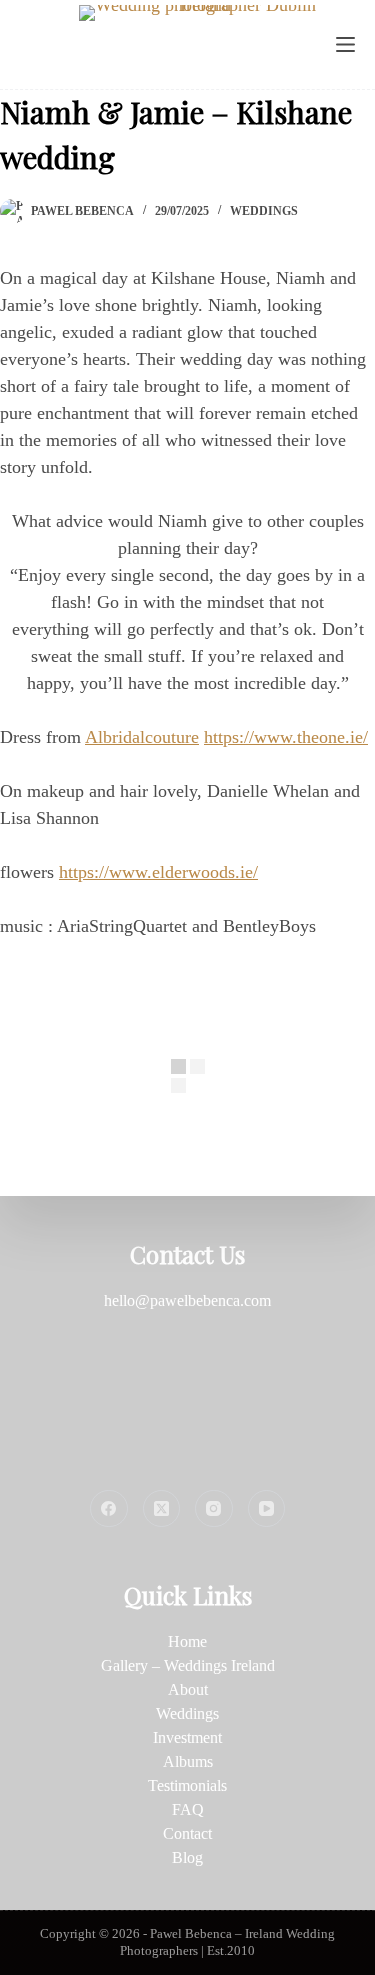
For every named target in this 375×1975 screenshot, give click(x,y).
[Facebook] (109, 1509)
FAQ (188, 1809)
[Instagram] (214, 1509)
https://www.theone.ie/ (286, 737)
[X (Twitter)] (162, 1509)
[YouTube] (267, 1509)
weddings (264, 211)
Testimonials (187, 1785)
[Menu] (345, 44)
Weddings (187, 1713)
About (188, 1689)
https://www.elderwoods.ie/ (158, 872)
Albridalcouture (142, 737)
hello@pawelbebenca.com (187, 1300)
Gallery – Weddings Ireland (188, 1665)
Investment (187, 1737)
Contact (187, 1833)
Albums (188, 1761)
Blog (187, 1857)
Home (187, 1641)
